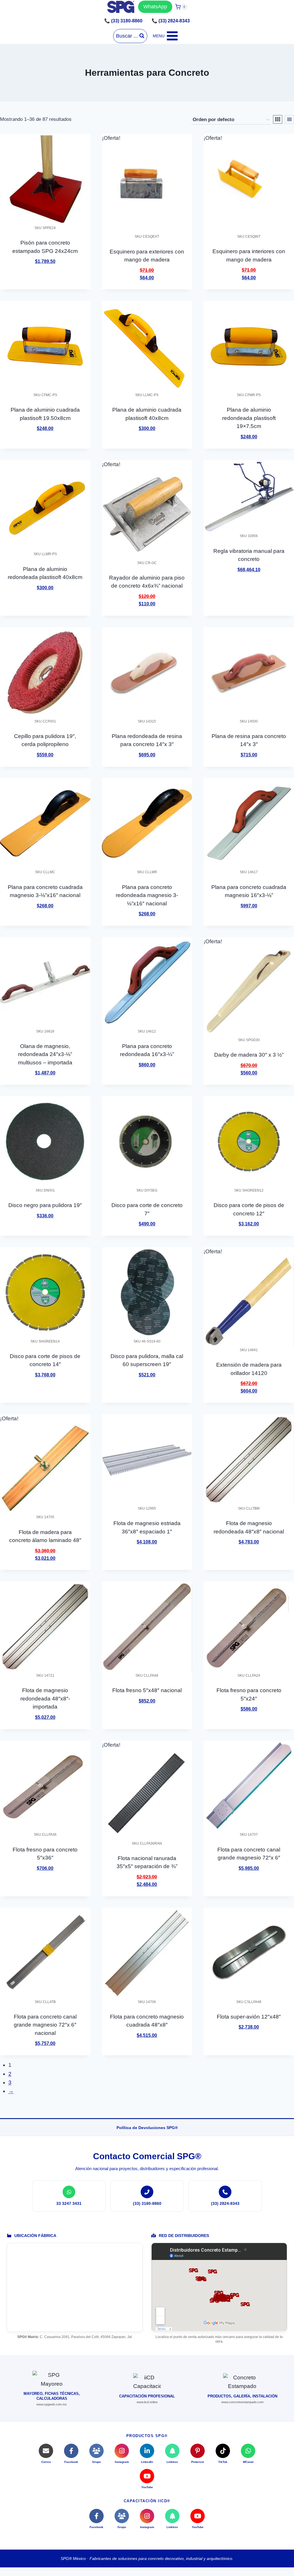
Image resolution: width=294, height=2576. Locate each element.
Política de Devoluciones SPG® (147, 2128)
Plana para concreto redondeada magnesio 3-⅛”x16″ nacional (147, 895)
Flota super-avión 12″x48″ (249, 2017)
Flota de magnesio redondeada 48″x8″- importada (45, 1698)
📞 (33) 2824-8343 (171, 21)
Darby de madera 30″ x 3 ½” (249, 1055)
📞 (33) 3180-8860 (123, 21)
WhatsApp (155, 7)
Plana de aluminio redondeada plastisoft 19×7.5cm (249, 418)
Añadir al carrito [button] (45, 278)
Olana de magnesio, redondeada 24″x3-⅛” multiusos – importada (45, 1054)
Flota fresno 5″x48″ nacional (147, 1690)
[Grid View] (278, 119)
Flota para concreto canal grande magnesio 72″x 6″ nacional (45, 2025)
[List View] (289, 119)
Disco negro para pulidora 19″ (45, 1205)
